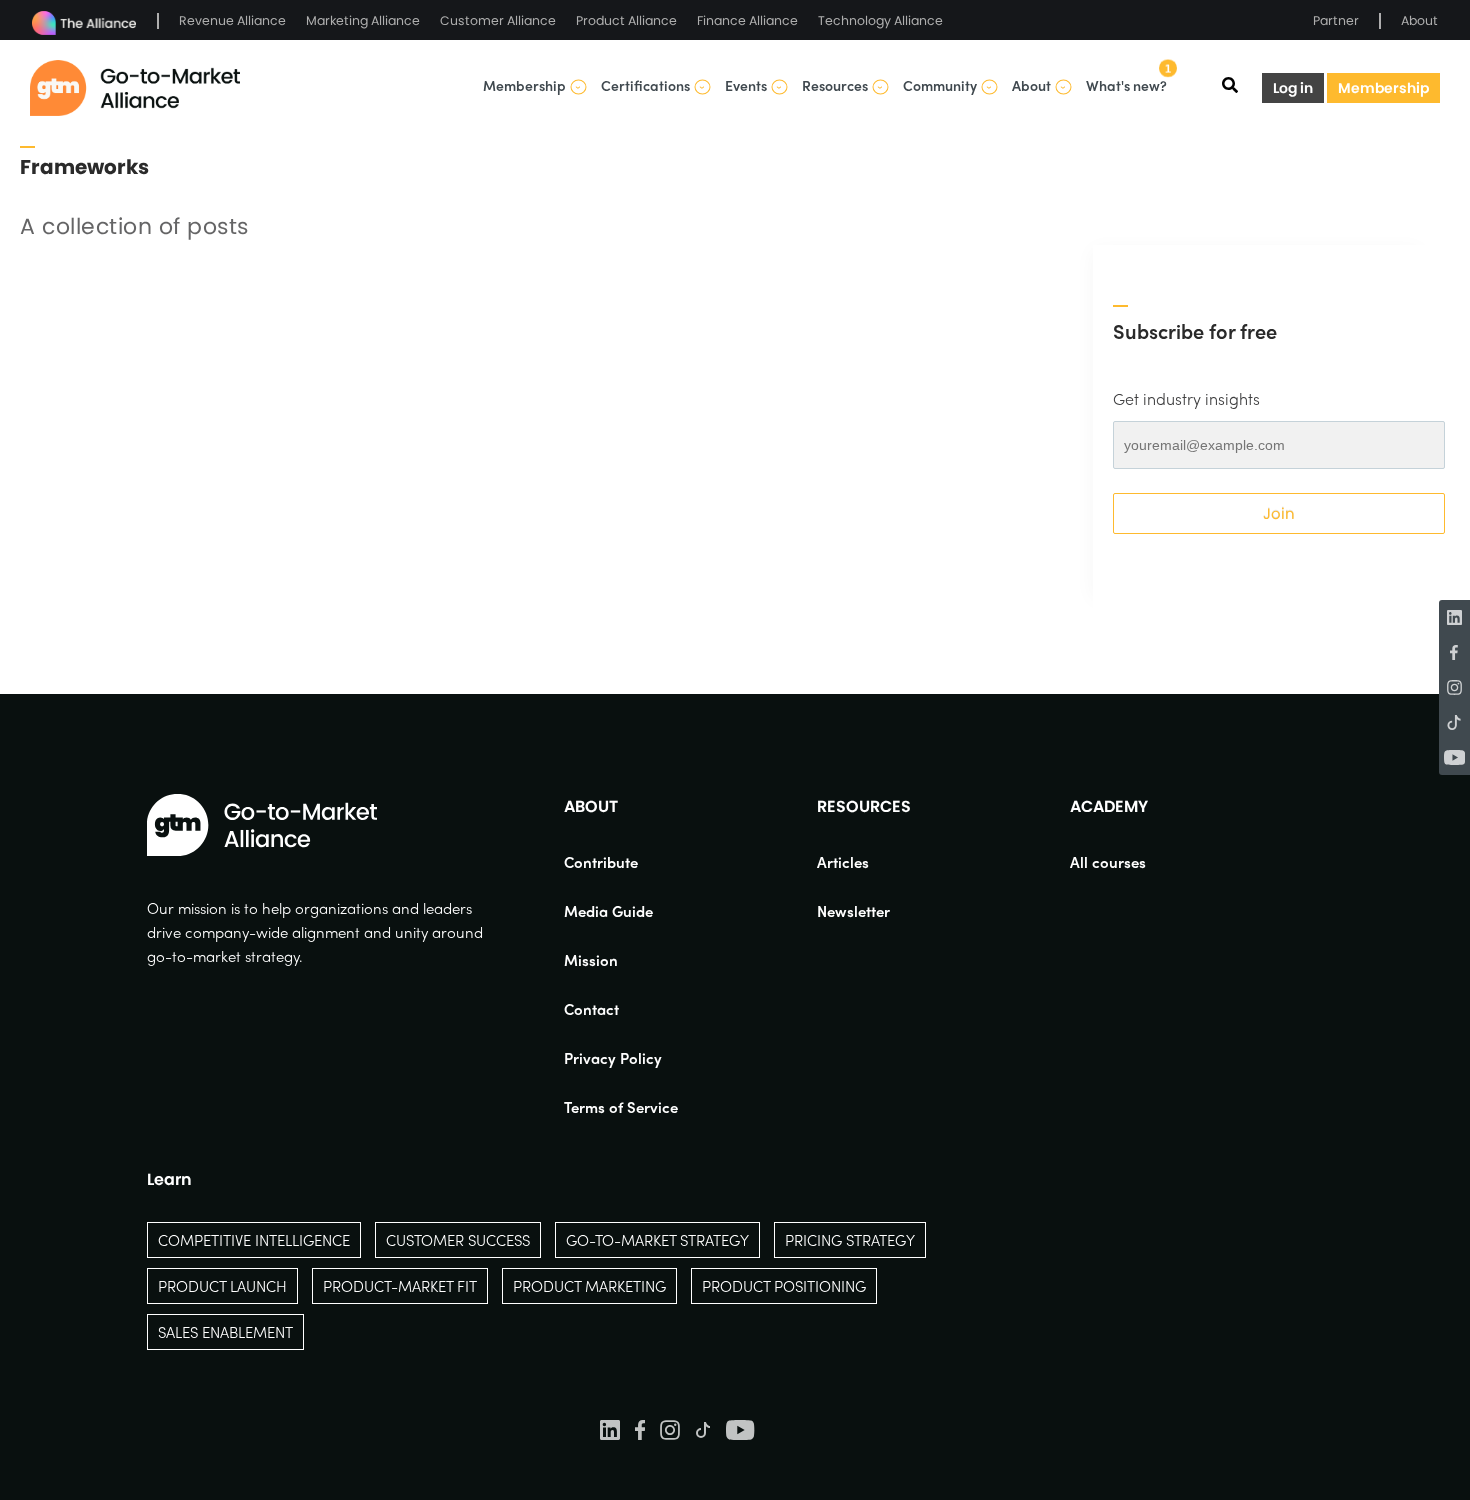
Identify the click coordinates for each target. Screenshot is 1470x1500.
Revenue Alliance (232, 20)
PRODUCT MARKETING (589, 1286)
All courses (1108, 862)
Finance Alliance (747, 20)
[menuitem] (621, 862)
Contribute (601, 862)
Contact (591, 1009)
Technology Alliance (880, 20)
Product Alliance (626, 20)
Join (1279, 513)
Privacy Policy (613, 1058)
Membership (1383, 88)
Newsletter (853, 911)
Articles (843, 862)
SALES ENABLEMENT (225, 1332)
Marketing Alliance (363, 20)
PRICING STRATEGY (850, 1240)
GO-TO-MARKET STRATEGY (657, 1240)
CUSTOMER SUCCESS (458, 1240)
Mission (591, 960)
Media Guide (608, 911)
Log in (1293, 88)
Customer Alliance (498, 20)
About (1419, 20)
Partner (1336, 20)
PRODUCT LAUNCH (222, 1286)
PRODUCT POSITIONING (784, 1286)
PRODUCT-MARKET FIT (400, 1286)
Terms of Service (621, 1107)
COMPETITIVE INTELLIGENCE (254, 1240)
